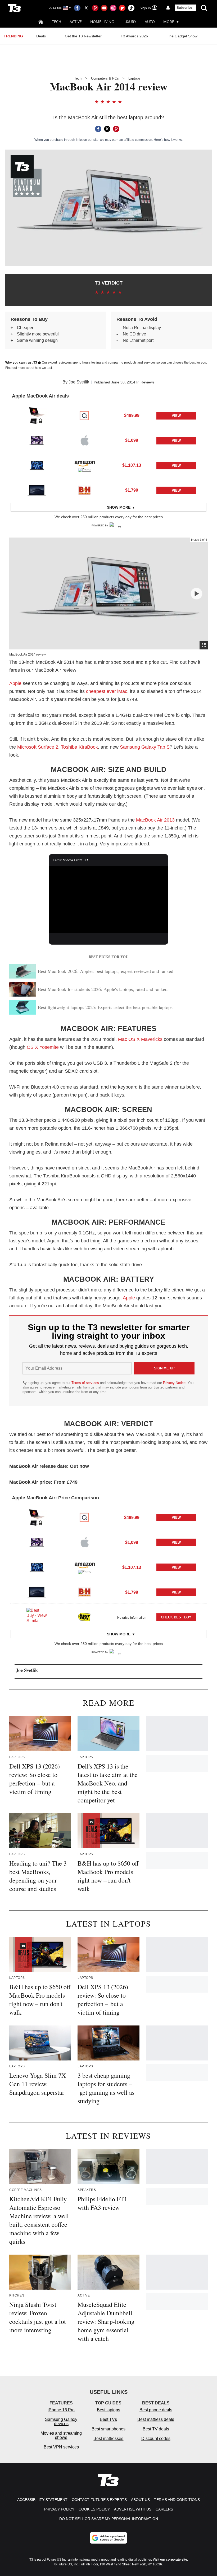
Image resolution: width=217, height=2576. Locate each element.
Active (76, 22)
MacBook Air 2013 (155, 820)
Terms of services (86, 1383)
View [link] (176, 416)
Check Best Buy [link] (176, 1617)
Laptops (134, 78)
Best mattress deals (156, 2419)
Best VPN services (61, 2447)
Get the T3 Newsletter (83, 36)
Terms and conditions (177, 2500)
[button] (108, 415)
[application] (108, 899)
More (169, 22)
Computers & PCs (105, 78)
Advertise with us (133, 2509)
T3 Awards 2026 (134, 36)
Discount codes (156, 2439)
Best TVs (108, 2419)
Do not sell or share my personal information (109, 2519)
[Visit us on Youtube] (104, 8)
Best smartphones (108, 2429)
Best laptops (108, 2410)
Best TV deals (156, 2429)
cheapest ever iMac (107, 691)
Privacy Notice (174, 1383)
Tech (56, 22)
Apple (15, 683)
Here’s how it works (168, 140)
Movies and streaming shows (61, 2435)
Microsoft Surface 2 (38, 747)
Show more (119, 507)
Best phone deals (156, 2410)
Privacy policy (59, 2509)
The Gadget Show (182, 36)
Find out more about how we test (29, 368)
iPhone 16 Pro (61, 2410)
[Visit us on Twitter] (86, 8)
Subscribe (184, 8)
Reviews (148, 382)
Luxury (129, 22)
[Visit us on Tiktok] (131, 8)
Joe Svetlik (79, 382)
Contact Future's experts (99, 2500)
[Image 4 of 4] (196, 594)
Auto (150, 22)
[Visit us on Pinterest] (95, 8)
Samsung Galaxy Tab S (145, 747)
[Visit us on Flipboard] (122, 8)
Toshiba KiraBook (79, 747)
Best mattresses (108, 2439)
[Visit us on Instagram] (113, 8)
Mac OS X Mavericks (140, 1039)
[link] (37, 416)
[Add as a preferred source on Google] (108, 2538)
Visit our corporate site (170, 2560)
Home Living (102, 22)
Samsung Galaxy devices (61, 2422)
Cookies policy (94, 2509)
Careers (164, 2509)
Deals (41, 36)
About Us (140, 2500)
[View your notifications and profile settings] (168, 8)
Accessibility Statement (42, 2500)
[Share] (98, 129)
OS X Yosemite (43, 1047)
